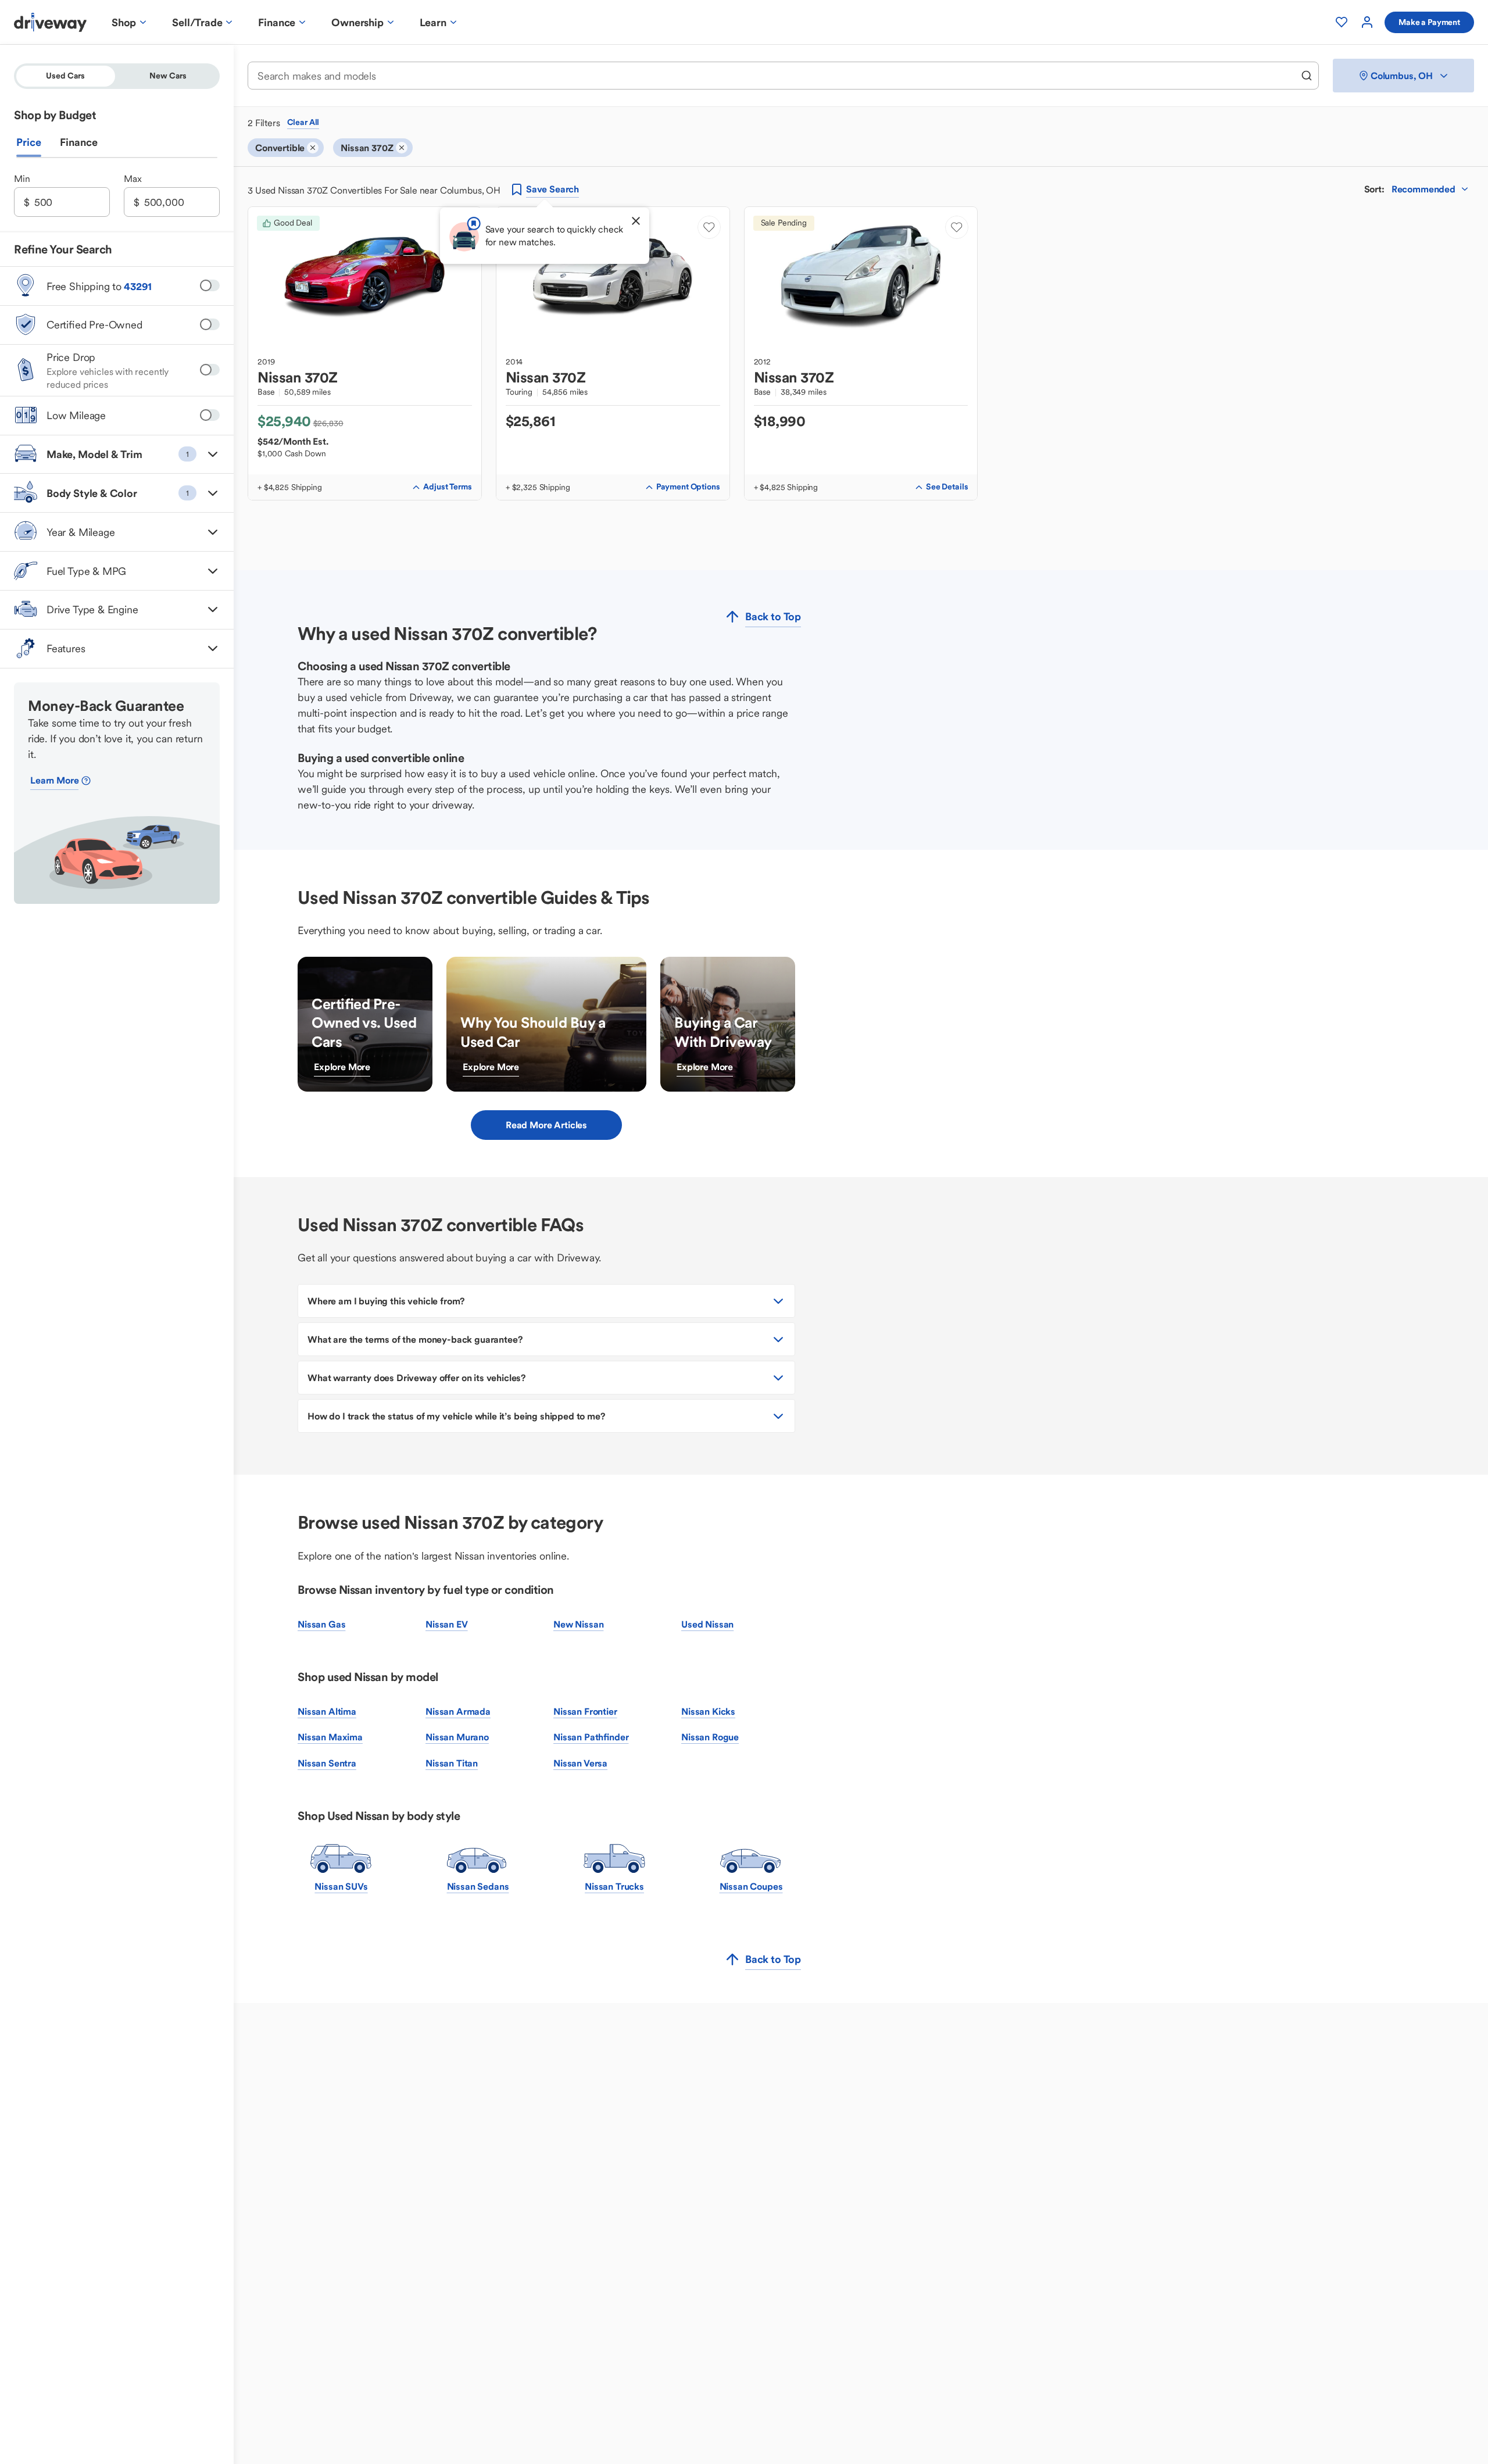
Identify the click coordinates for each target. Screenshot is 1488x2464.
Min (22, 178)
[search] (1307, 76)
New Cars (168, 76)
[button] (117, 454)
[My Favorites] (1342, 22)
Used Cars (65, 76)
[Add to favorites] (709, 227)
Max (133, 178)
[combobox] (775, 76)
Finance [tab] (79, 142)
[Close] (636, 221)
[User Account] (1367, 22)
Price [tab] (29, 142)
